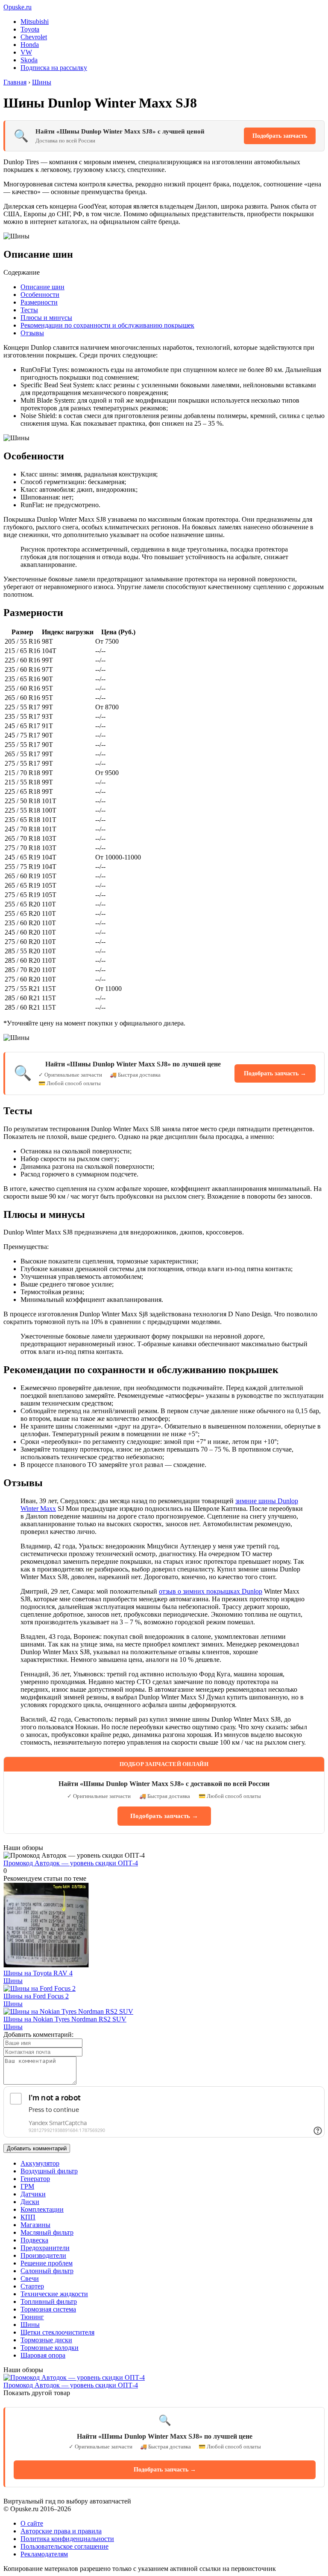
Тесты (29, 310)
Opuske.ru (18, 7)
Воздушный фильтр (49, 2171)
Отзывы (32, 333)
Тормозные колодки (50, 2348)
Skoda (29, 60)
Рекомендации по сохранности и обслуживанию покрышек (107, 325)
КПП (28, 2217)
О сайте (32, 2523)
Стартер (32, 2286)
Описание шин (42, 287)
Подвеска (34, 2240)
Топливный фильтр (49, 2302)
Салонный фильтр (47, 2271)
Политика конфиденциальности (67, 2539)
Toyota (30, 29)
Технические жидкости (54, 2294)
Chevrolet (34, 37)
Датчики (33, 2194)
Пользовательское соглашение (64, 2546)
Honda (30, 45)
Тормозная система (48, 2309)
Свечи (30, 2278)
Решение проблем (47, 2263)
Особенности (40, 295)
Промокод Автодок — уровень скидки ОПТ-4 (71, 1863)
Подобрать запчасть (280, 136)
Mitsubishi (35, 22)
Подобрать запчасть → (275, 1073)
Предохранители (45, 2248)
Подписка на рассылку (54, 68)
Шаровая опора (43, 2355)
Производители (43, 2255)
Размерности (39, 302)
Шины (13, 1981)
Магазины (35, 2225)
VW (26, 52)
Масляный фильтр (47, 2232)
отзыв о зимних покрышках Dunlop (211, 1591)
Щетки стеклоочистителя (57, 2332)
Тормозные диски (46, 2340)
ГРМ (27, 2186)
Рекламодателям (44, 2554)
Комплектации (42, 2209)
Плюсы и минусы (46, 318)
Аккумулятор (40, 2163)
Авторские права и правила (61, 2531)
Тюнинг (32, 2317)
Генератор (35, 2179)
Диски (30, 2202)
